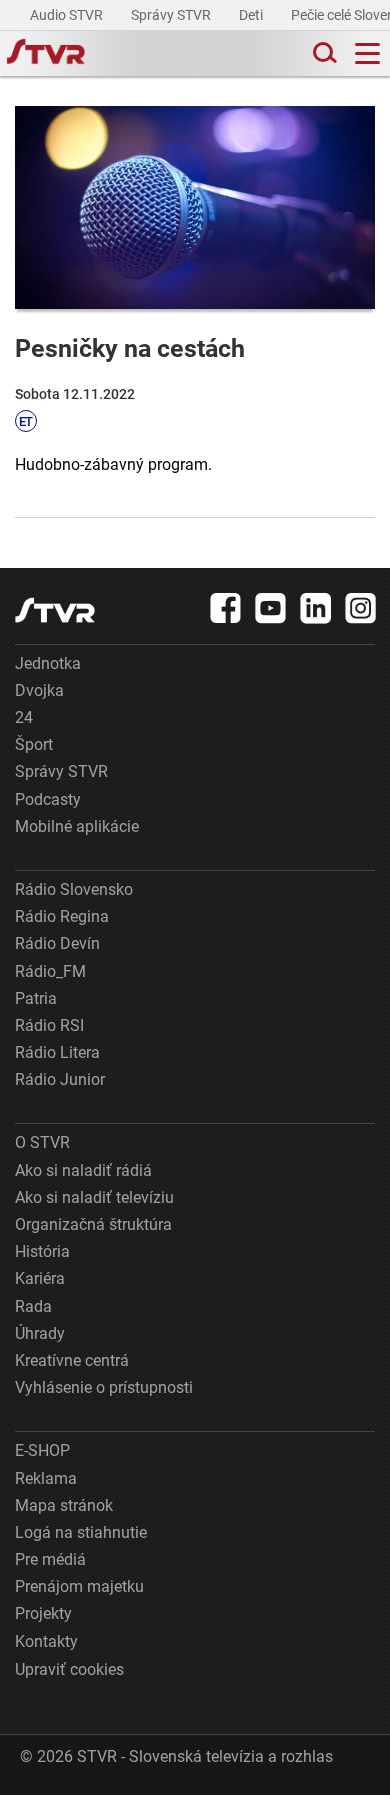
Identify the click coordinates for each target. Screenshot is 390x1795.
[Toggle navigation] (367, 53)
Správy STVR (172, 15)
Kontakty (46, 1641)
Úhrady (40, 1333)
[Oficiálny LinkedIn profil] (316, 608)
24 (24, 717)
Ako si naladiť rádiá (83, 1170)
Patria (36, 998)
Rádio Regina (62, 916)
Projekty (43, 1613)
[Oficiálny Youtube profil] (271, 608)
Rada (33, 1306)
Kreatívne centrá (72, 1360)
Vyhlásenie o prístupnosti (104, 1387)
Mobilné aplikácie (77, 826)
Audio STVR (68, 15)
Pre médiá (50, 1559)
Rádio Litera (57, 1052)
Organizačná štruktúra (93, 1224)
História (42, 1251)
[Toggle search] (323, 53)
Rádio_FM (50, 971)
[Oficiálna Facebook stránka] (226, 608)
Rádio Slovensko (74, 889)
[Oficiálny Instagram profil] (361, 608)
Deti (252, 15)
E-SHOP (42, 1450)
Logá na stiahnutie (81, 1532)
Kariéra (40, 1278)
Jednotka (48, 663)
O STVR (42, 1142)
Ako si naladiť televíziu (94, 1197)
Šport (34, 744)
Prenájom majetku (79, 1586)
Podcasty (48, 799)
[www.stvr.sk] (55, 610)
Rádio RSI (49, 1025)
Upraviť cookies (69, 1669)
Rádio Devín (57, 943)
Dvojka (39, 690)
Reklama (46, 1478)
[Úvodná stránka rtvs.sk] (46, 54)
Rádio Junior (60, 1079)
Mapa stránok (64, 1505)
